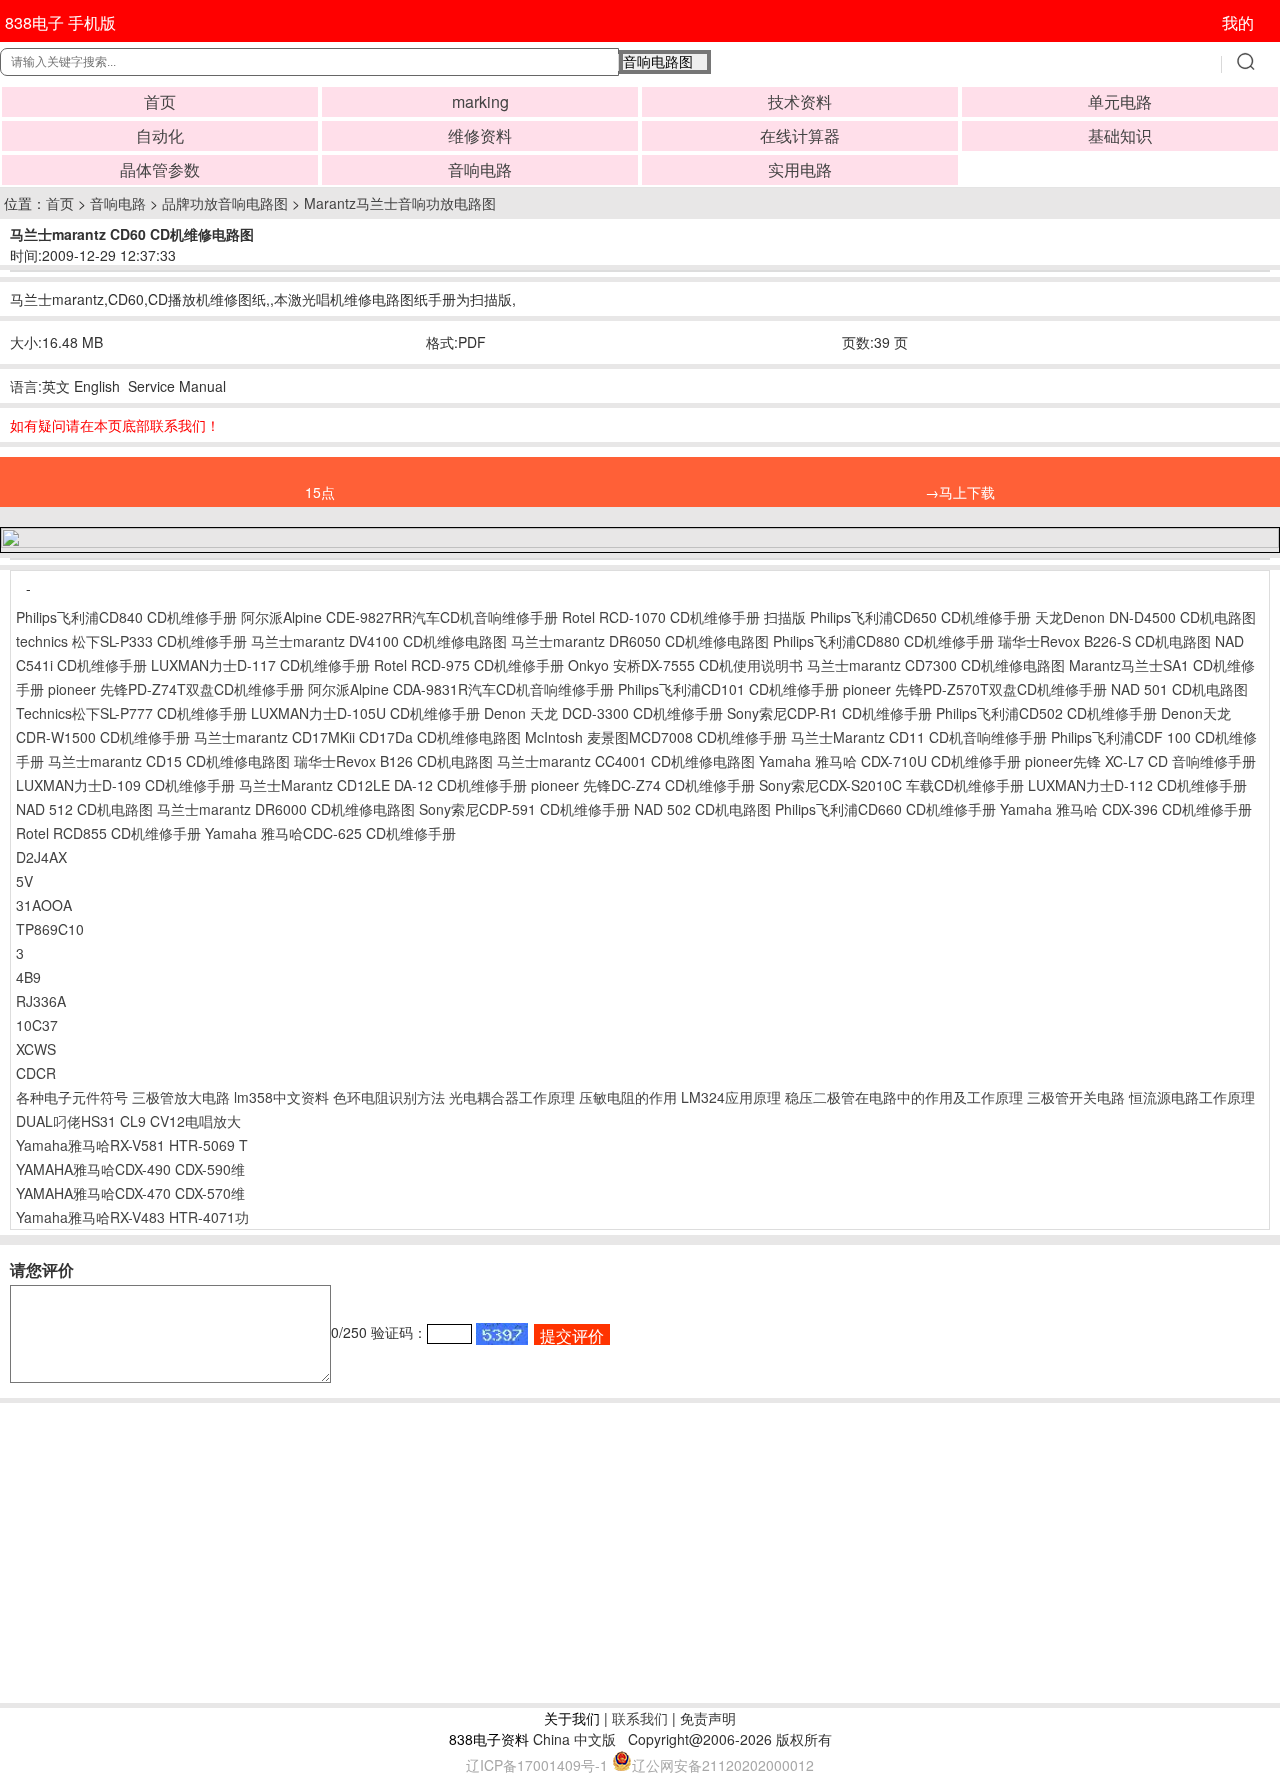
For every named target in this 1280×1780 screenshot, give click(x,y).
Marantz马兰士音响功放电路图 (400, 203)
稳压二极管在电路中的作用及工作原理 (904, 1097)
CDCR (36, 1073)
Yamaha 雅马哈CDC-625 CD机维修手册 (330, 833)
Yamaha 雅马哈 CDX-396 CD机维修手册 (1126, 809)
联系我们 (640, 1718)
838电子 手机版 (60, 22)
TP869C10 (50, 929)
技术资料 (800, 101)
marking (480, 101)
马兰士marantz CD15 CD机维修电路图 (169, 761)
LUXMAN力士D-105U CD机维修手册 (365, 713)
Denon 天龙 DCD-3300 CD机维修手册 (603, 713)
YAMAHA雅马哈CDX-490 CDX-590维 (130, 1169)
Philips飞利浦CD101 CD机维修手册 (728, 689)
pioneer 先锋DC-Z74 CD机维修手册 (643, 785)
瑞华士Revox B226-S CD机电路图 (1104, 641)
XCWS (36, 1049)
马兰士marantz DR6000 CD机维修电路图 (286, 809)
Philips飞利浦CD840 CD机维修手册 (126, 617)
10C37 (37, 1025)
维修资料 (480, 135)
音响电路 (480, 169)
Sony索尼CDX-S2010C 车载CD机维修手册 (891, 785)
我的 (1238, 22)
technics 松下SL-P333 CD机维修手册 (131, 641)
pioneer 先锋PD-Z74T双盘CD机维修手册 (176, 689)
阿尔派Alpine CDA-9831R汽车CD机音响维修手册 (461, 689)
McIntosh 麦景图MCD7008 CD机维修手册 (656, 737)
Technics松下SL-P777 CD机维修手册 (131, 713)
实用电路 (800, 169)
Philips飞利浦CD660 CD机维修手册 (885, 809)
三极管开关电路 (1076, 1097)
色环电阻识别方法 (389, 1097)
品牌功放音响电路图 (225, 203)
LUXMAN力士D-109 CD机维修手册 (125, 785)
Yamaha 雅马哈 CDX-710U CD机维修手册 (890, 761)
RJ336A (41, 1001)
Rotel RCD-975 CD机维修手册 (469, 665)
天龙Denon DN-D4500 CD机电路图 (1145, 617)
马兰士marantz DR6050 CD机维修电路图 (640, 641)
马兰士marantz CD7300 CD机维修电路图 (936, 665)
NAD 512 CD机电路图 (84, 809)
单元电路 (1120, 101)
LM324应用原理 (731, 1097)
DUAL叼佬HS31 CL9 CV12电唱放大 (128, 1121)
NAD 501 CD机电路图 (1179, 689)
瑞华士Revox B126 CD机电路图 (393, 761)
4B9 (28, 977)
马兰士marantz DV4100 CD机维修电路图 (379, 641)
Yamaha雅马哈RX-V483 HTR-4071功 (132, 1217)
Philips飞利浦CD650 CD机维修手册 (920, 617)
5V (24, 881)
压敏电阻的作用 (628, 1097)
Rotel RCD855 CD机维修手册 (108, 833)
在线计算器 (800, 135)
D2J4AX (41, 857)
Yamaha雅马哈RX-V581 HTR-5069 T (132, 1145)
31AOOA (44, 905)
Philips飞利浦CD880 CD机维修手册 (883, 641)
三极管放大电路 (181, 1097)
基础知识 (1120, 135)
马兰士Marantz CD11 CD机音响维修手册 (919, 737)
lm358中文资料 (281, 1097)
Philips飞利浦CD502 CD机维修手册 (1046, 713)
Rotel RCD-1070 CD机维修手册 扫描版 (684, 617)
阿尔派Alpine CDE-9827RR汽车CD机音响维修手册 (399, 617)
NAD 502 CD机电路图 (702, 809)
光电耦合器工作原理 (512, 1097)
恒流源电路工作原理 (1192, 1097)
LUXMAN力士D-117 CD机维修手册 (260, 665)
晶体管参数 (160, 169)
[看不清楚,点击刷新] (502, 1334)
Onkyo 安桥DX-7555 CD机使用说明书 (685, 665)
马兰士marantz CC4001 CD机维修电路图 (626, 761)
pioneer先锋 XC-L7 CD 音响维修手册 (1140, 761)
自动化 (160, 135)
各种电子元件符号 (72, 1097)
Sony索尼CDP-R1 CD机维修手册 (829, 713)
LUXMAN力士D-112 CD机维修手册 (1137, 785)
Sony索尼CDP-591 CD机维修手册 (524, 809)
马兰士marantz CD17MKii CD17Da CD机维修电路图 (357, 737)
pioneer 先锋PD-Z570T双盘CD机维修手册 (975, 689)
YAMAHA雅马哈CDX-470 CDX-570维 (130, 1193)
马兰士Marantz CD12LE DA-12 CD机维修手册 (383, 785)
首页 (160, 101)
